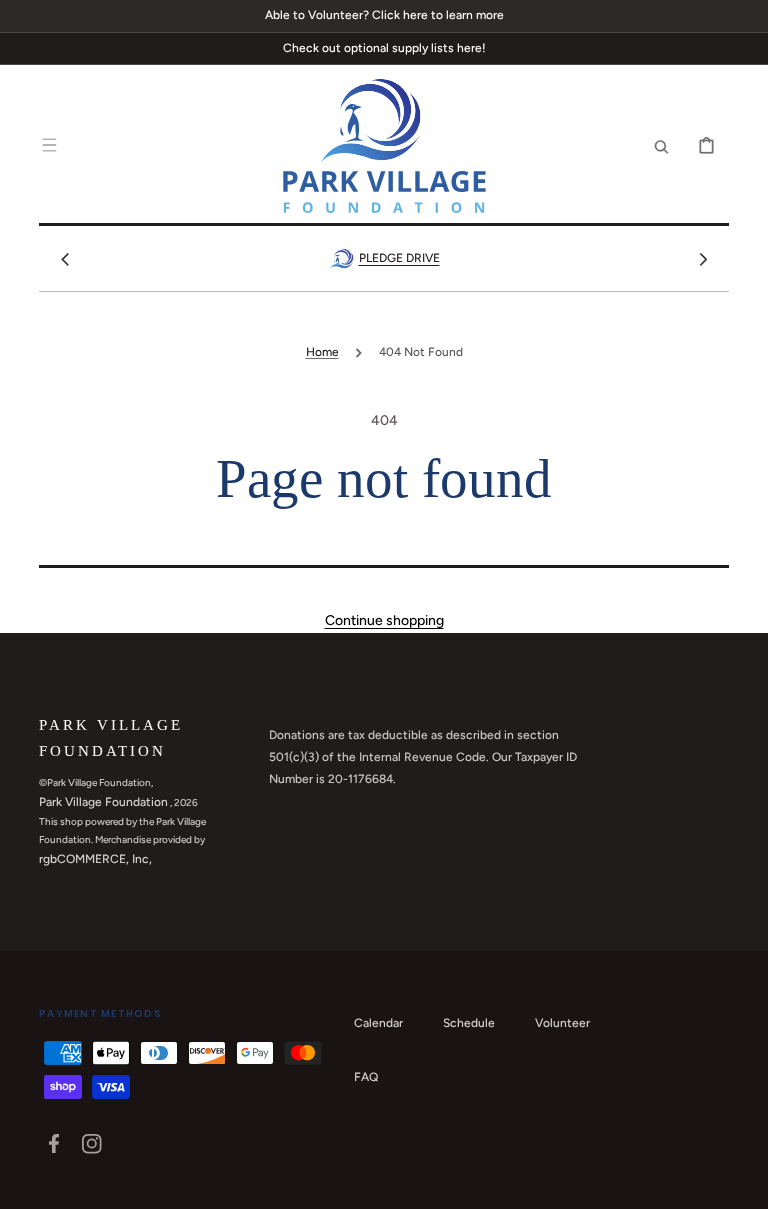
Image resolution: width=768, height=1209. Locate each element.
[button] (49, 146)
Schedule (469, 1023)
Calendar (378, 1023)
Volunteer (562, 1023)
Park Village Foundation (103, 802)
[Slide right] (703, 259)
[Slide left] (65, 259)
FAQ (366, 1077)
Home (322, 352)
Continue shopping (384, 620)
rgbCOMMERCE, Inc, (95, 859)
